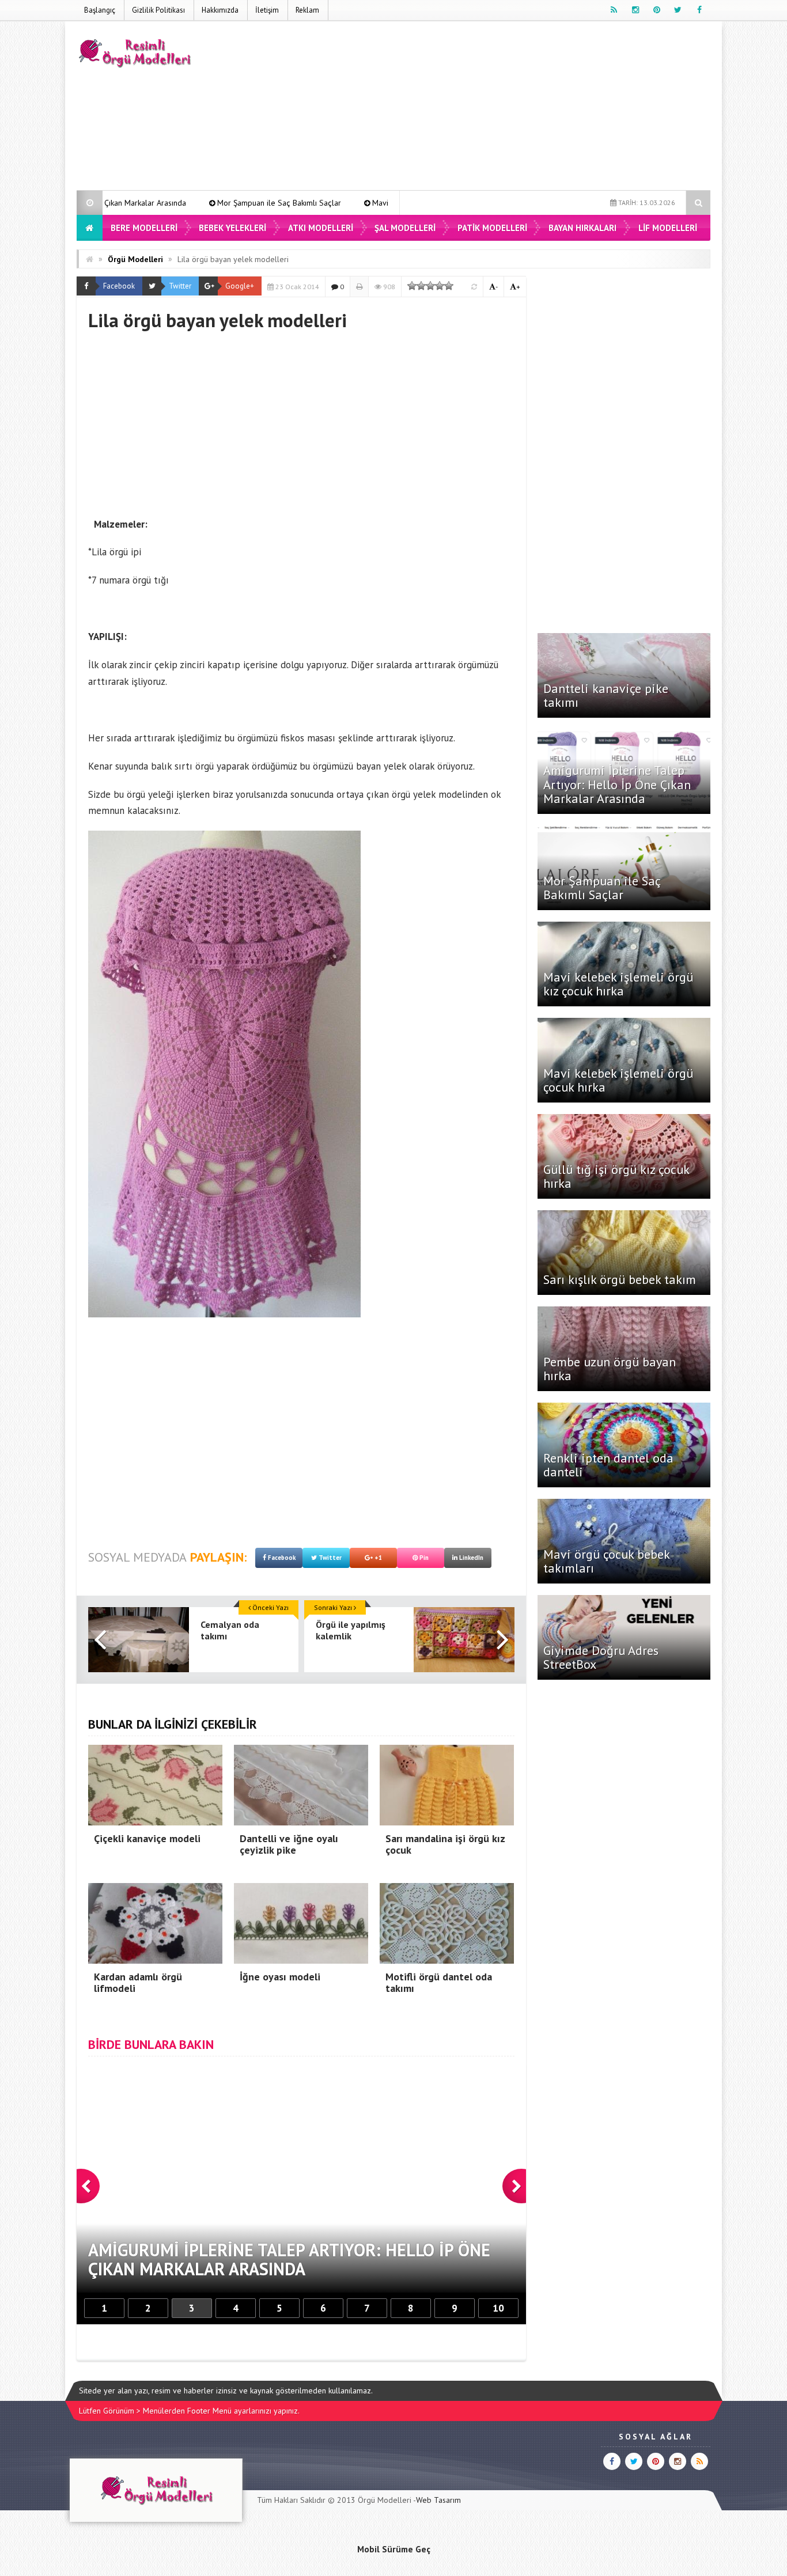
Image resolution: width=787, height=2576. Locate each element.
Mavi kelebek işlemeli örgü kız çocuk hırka (308, 203)
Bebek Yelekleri (232, 228)
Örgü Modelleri (135, 259)
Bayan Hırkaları (582, 228)
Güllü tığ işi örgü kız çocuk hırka (616, 1176)
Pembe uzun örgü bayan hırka (610, 1369)
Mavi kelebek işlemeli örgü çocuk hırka (618, 1080)
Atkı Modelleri (321, 228)
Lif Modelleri (668, 228)
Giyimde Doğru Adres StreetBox (601, 1657)
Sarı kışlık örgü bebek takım (620, 1279)
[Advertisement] (501, 108)
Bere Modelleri (144, 228)
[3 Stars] (430, 286)
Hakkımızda (220, 10)
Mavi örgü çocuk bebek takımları (606, 1561)
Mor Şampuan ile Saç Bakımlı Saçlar (142, 203)
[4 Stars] (440, 286)
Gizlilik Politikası (158, 10)
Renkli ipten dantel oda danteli (608, 1465)
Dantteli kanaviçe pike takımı (606, 695)
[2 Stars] (421, 286)
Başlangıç (100, 10)
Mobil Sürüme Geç (394, 2549)
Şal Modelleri (405, 228)
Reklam (307, 10)
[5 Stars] (449, 286)
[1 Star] (412, 286)
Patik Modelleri (492, 228)
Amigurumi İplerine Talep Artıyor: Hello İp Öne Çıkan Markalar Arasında (617, 784)
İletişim (267, 10)
